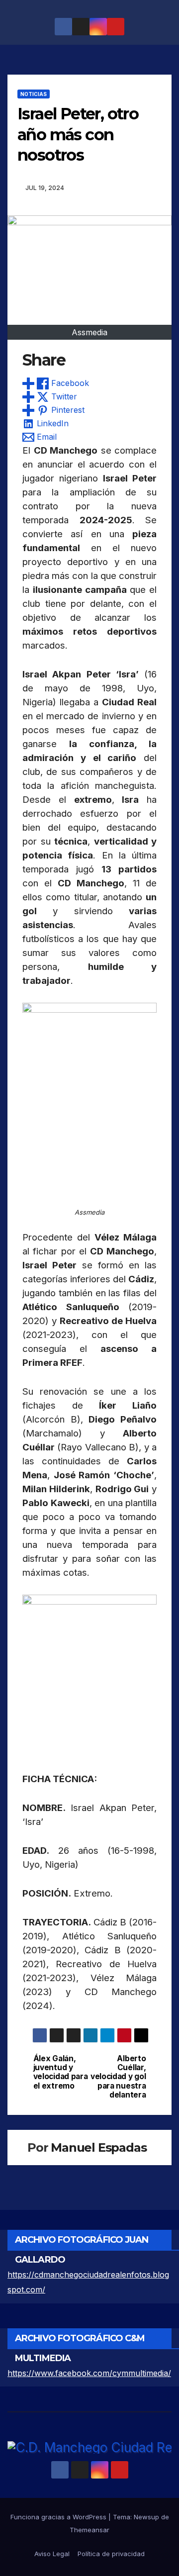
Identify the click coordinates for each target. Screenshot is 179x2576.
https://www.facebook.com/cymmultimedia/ (89, 2373)
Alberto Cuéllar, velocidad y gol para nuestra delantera (118, 2077)
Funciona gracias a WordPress (59, 2517)
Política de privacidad (111, 2554)
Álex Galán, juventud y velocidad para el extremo (61, 2072)
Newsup (146, 2517)
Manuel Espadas (98, 2147)
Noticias (34, 94)
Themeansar (89, 2530)
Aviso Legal (52, 2554)
